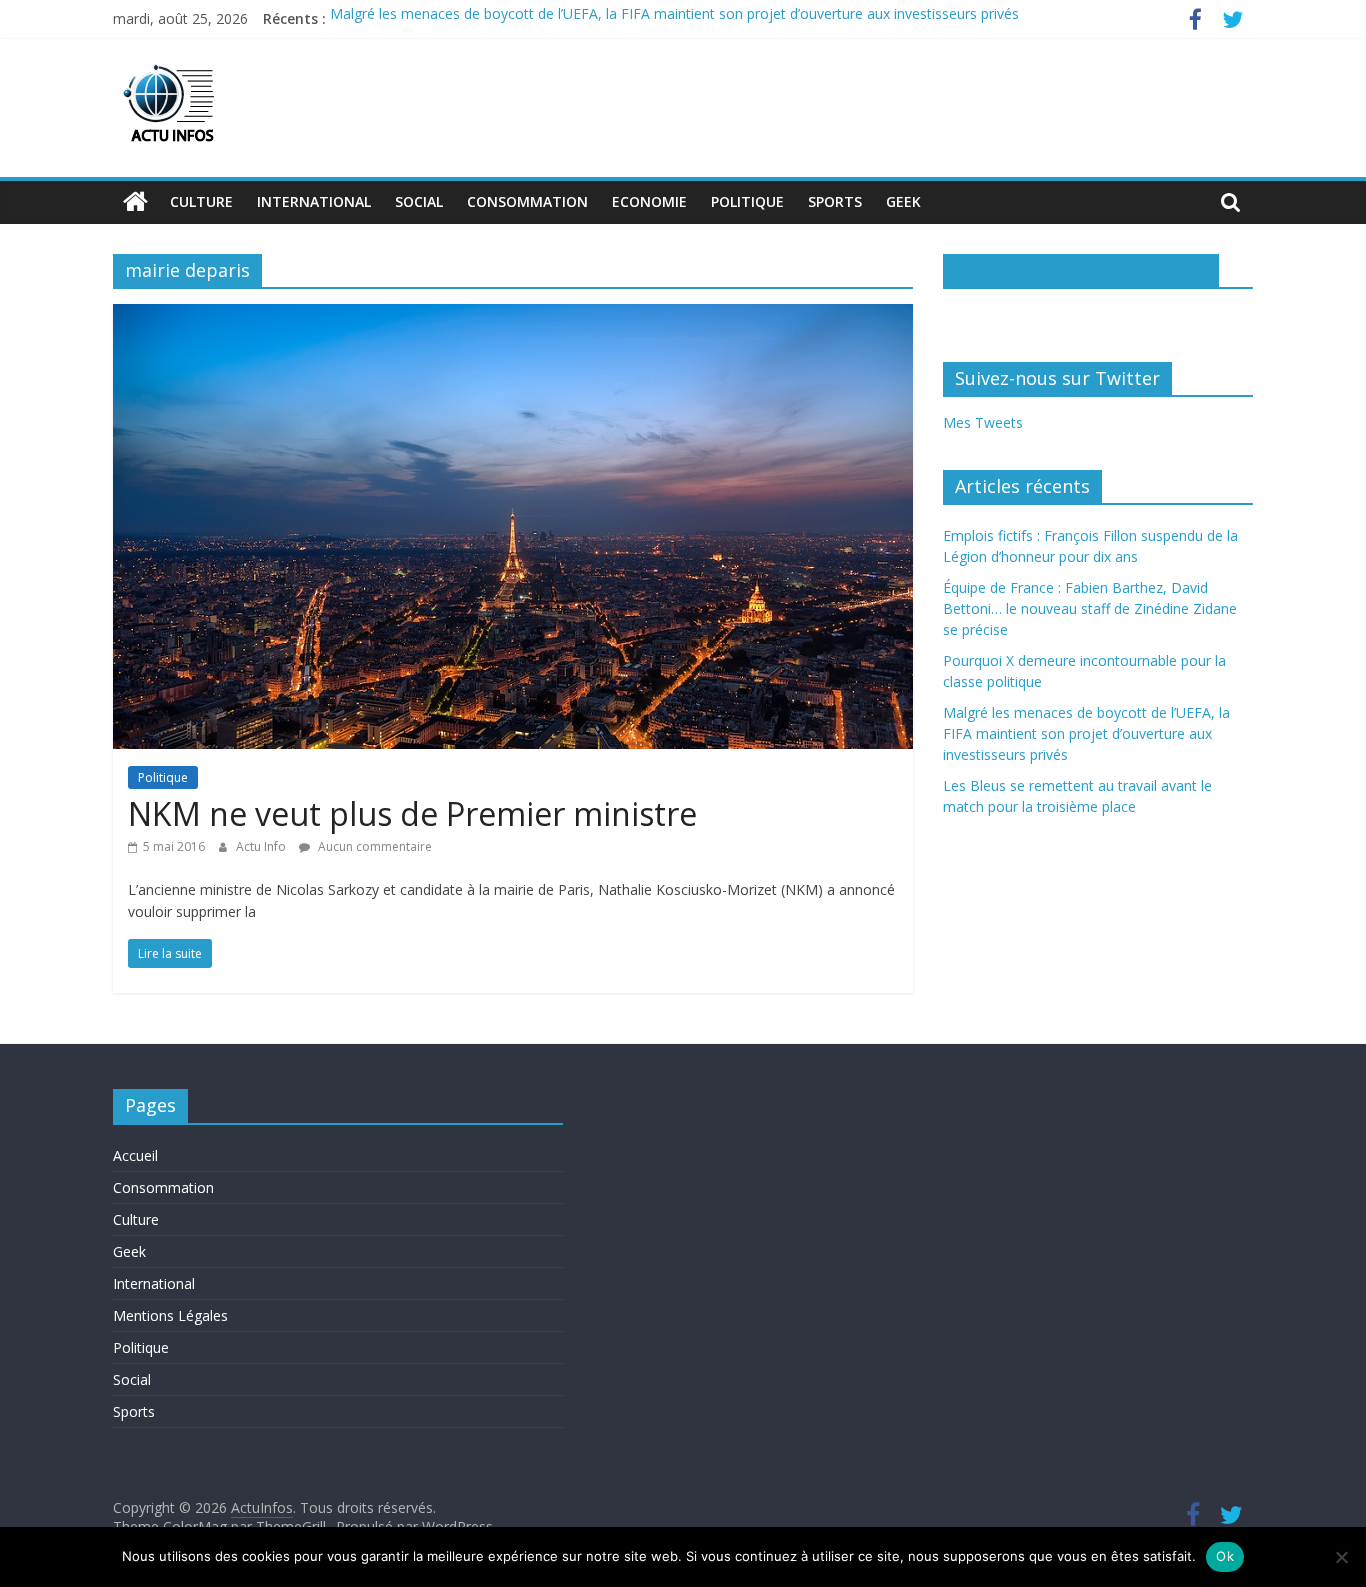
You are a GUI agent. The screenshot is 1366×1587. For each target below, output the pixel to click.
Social (419, 201)
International (314, 201)
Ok (1225, 1556)
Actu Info (262, 846)
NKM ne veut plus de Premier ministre (412, 813)
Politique (747, 201)
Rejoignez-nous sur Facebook (1081, 270)
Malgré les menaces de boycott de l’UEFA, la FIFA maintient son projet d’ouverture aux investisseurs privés (674, 18)
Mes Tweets (983, 422)
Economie (649, 201)
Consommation (527, 201)
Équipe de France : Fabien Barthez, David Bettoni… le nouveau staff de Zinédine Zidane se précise (1090, 608)
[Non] (1341, 1557)
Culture (201, 201)
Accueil (135, 1155)
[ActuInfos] (135, 202)
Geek (903, 201)
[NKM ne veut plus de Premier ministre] (513, 316)
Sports (835, 201)
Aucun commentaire (373, 846)
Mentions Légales (170, 1315)
